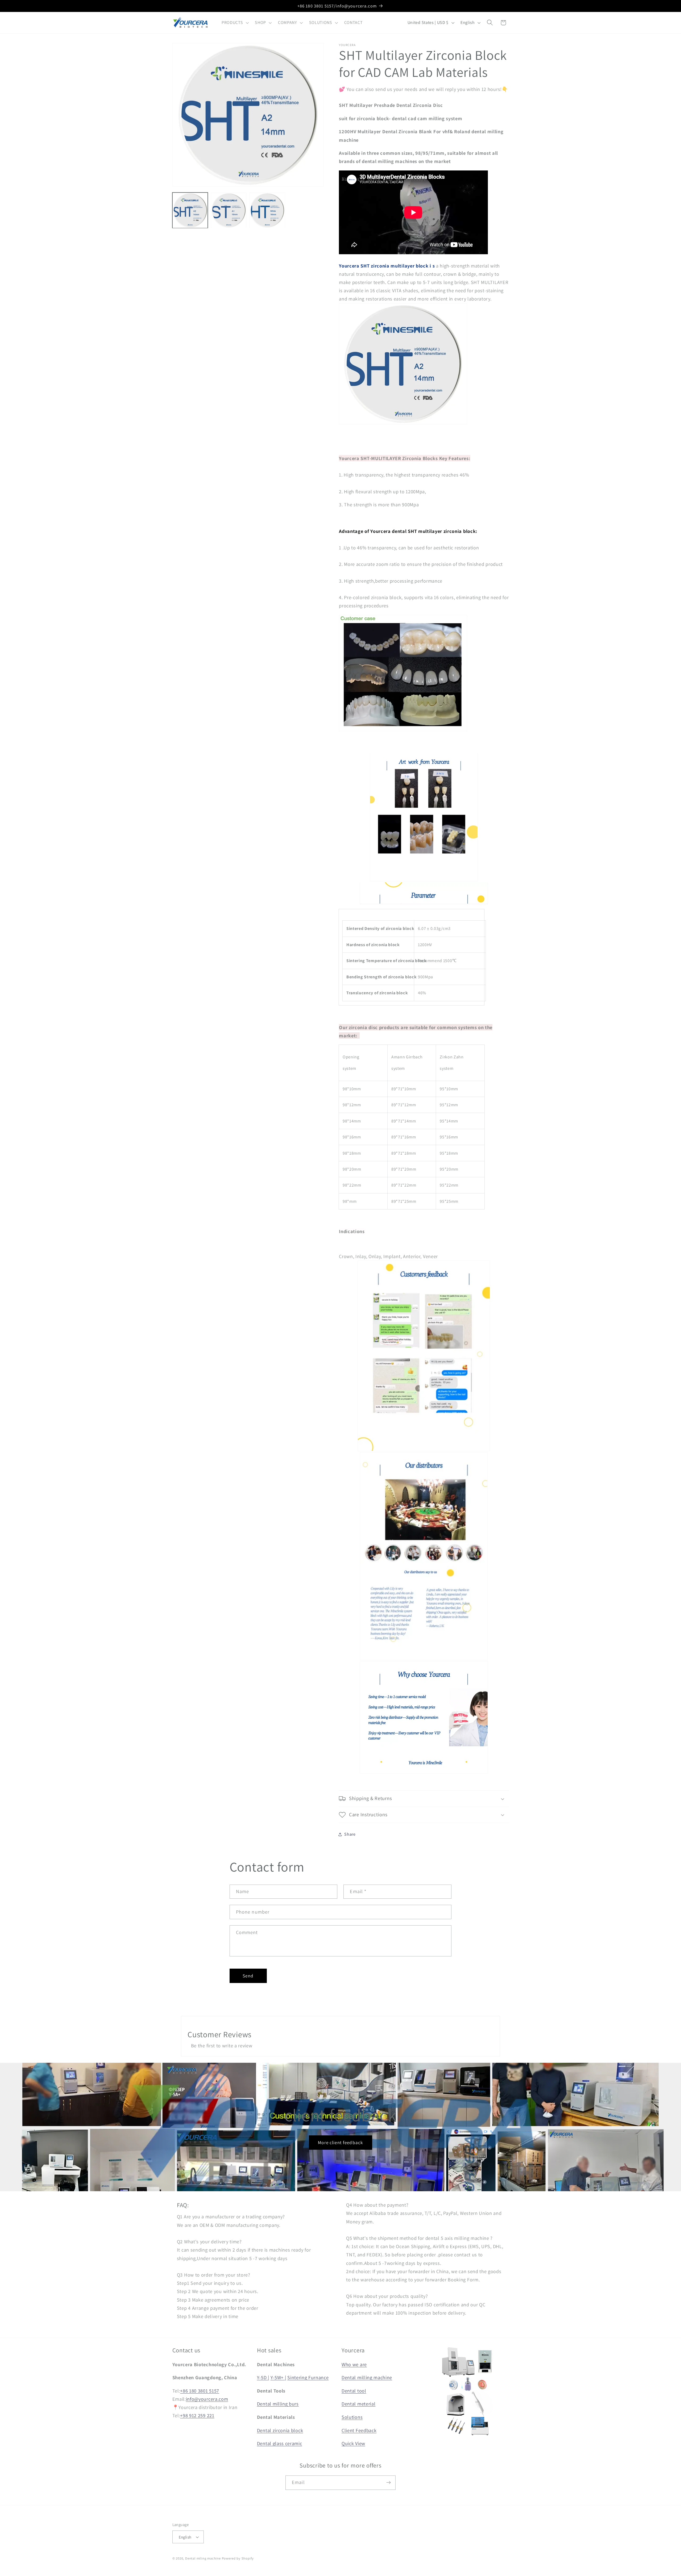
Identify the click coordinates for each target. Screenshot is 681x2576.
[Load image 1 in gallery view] (190, 210)
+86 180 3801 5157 (200, 2391)
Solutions (352, 2417)
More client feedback (341, 2142)
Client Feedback (359, 2430)
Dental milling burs (278, 2404)
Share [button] (350, 1834)
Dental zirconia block (280, 2430)
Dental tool (354, 2391)
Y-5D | (263, 2377)
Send (248, 1976)
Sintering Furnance (308, 2377)
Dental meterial (358, 2404)
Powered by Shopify (238, 2558)
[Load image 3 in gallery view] (267, 210)
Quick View (353, 2443)
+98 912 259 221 (197, 2415)
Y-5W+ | (278, 2377)
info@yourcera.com (207, 2399)
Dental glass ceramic (280, 2443)
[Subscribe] (389, 2483)
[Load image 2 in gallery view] (229, 210)
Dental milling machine (367, 2377)
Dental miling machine (203, 2558)
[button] (234, 23)
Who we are (354, 2364)
